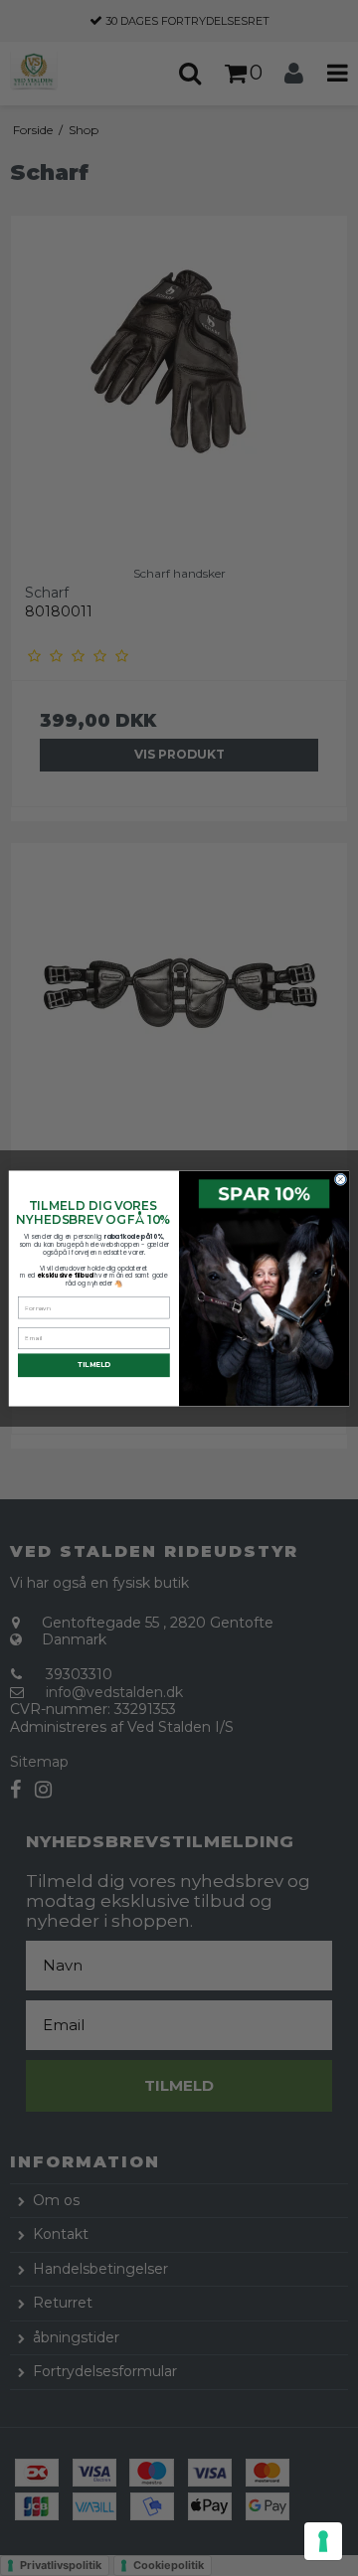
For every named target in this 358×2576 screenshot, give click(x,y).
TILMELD (94, 1364)
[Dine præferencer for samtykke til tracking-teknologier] (323, 2541)
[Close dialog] (341, 1179)
